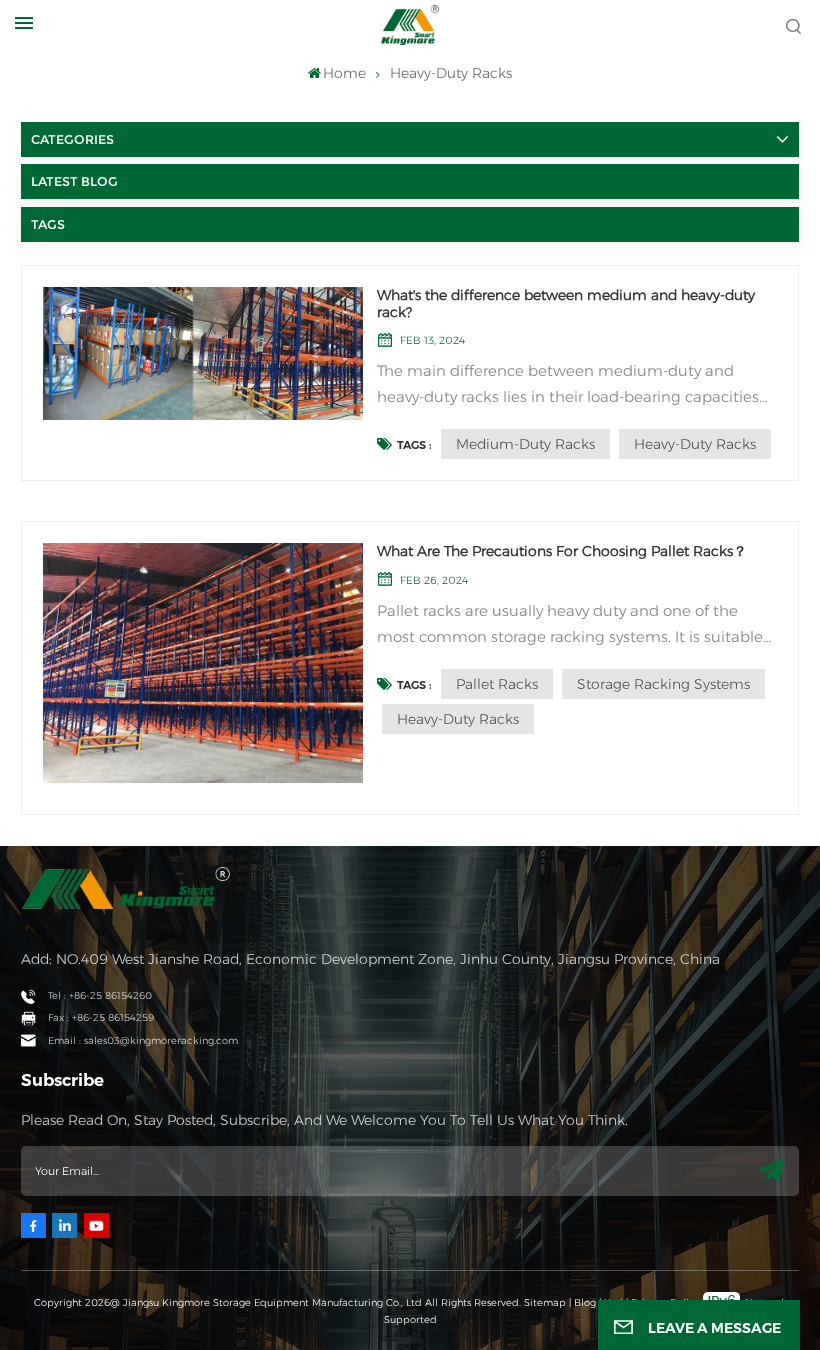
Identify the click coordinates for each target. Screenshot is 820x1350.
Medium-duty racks (525, 444)
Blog (585, 1302)
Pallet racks (497, 684)
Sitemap (545, 1302)
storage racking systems (663, 684)
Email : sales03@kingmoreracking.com (143, 1040)
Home (344, 73)
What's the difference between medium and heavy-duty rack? (566, 304)
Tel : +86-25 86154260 (100, 995)
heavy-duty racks (695, 444)
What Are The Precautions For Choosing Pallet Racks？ (562, 551)
